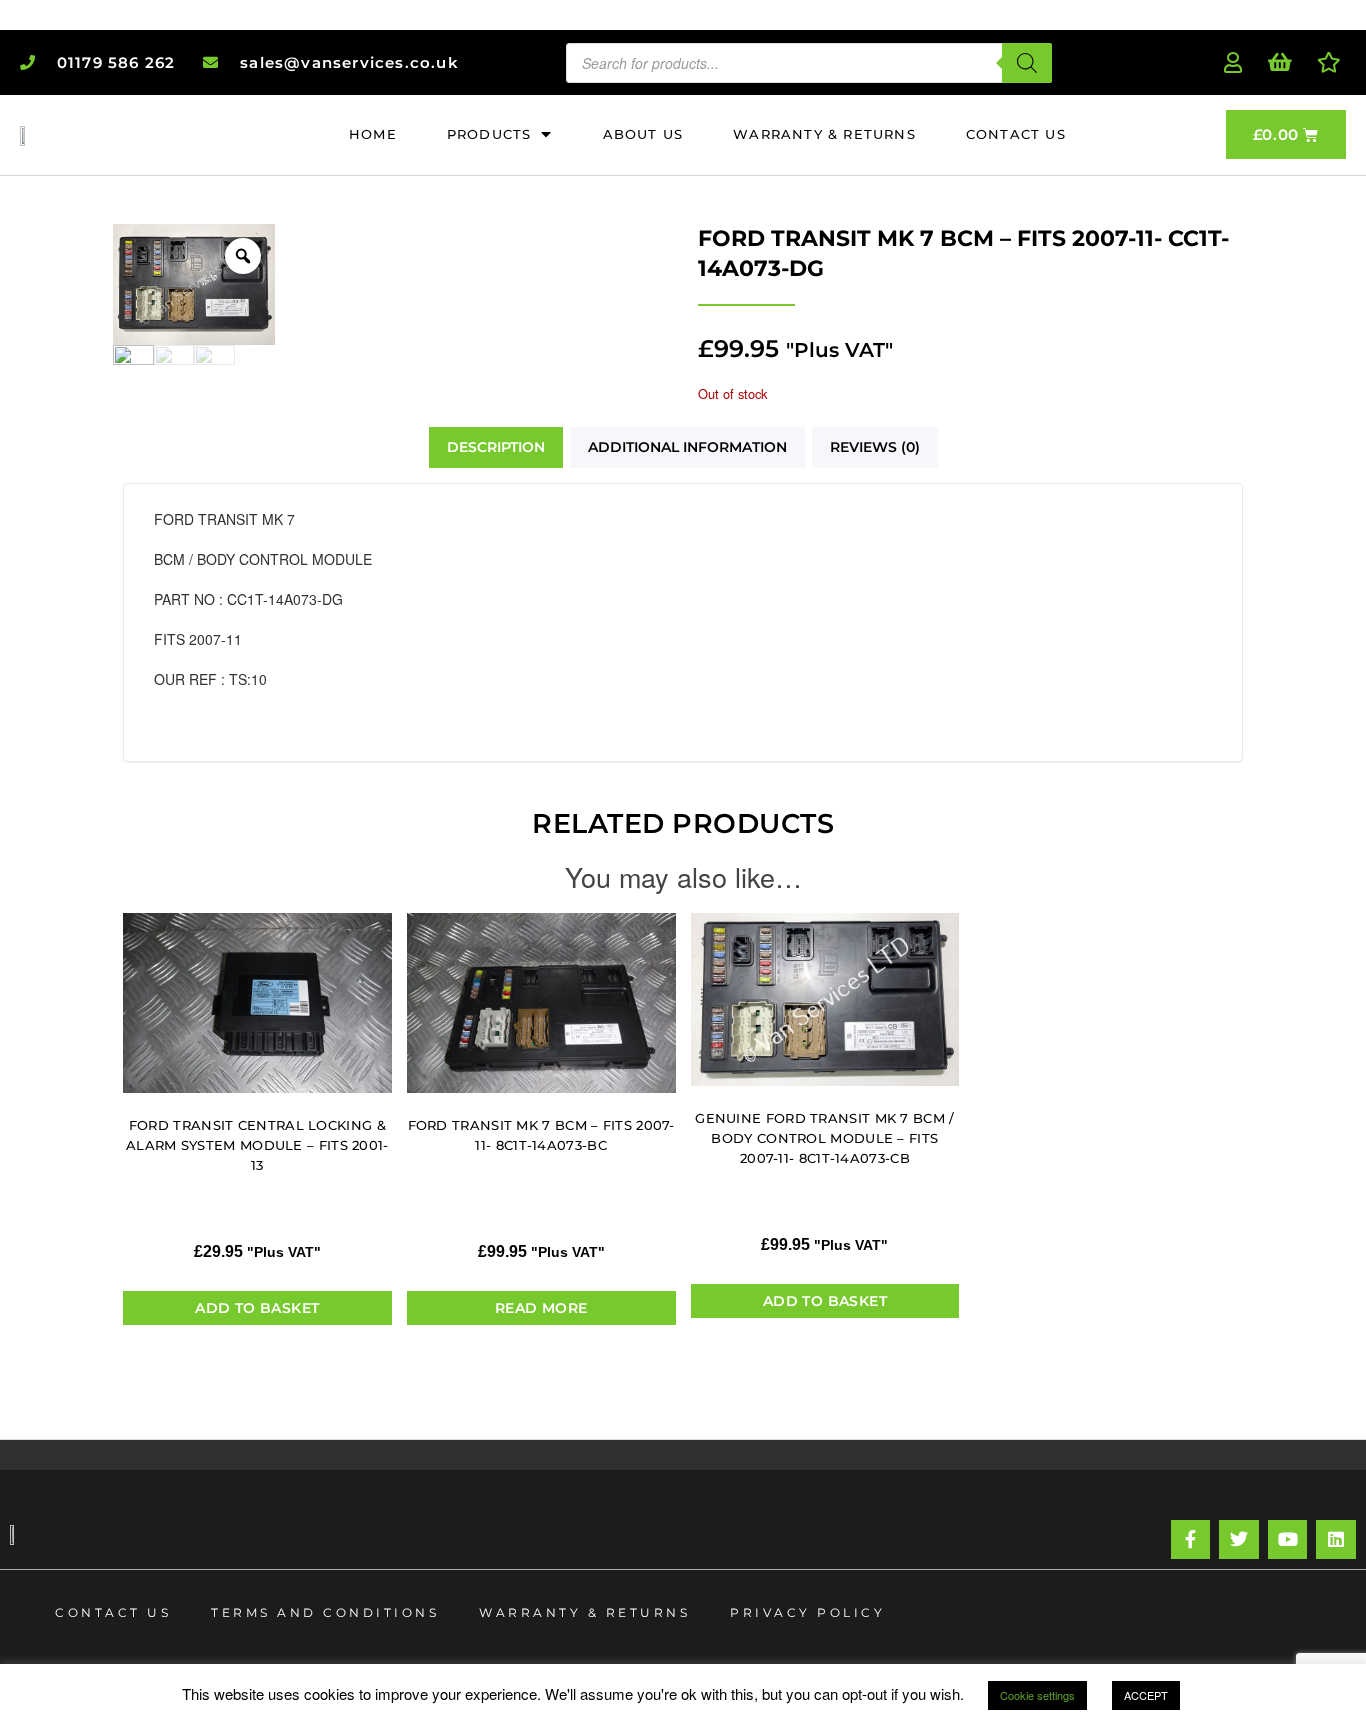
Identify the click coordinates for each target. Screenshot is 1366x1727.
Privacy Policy (807, 1612)
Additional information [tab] (687, 447)
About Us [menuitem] (643, 134)
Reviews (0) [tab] (875, 447)
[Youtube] (1288, 1540)
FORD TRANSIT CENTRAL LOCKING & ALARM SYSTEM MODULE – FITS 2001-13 (257, 1145)
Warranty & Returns (584, 1612)
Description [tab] (496, 447)
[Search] (1027, 63)
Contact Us (113, 1612)
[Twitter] (1239, 1540)
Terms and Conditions (325, 1612)
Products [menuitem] (489, 134)
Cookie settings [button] (1037, 1695)
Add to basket (257, 1308)
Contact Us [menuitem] (1016, 134)
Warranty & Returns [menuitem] (824, 134)
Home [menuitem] (373, 134)
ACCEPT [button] (1146, 1695)
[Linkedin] (1336, 1540)
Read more (541, 1308)
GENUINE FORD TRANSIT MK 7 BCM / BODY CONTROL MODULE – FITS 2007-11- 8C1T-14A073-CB (824, 1138)
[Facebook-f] (1191, 1540)
